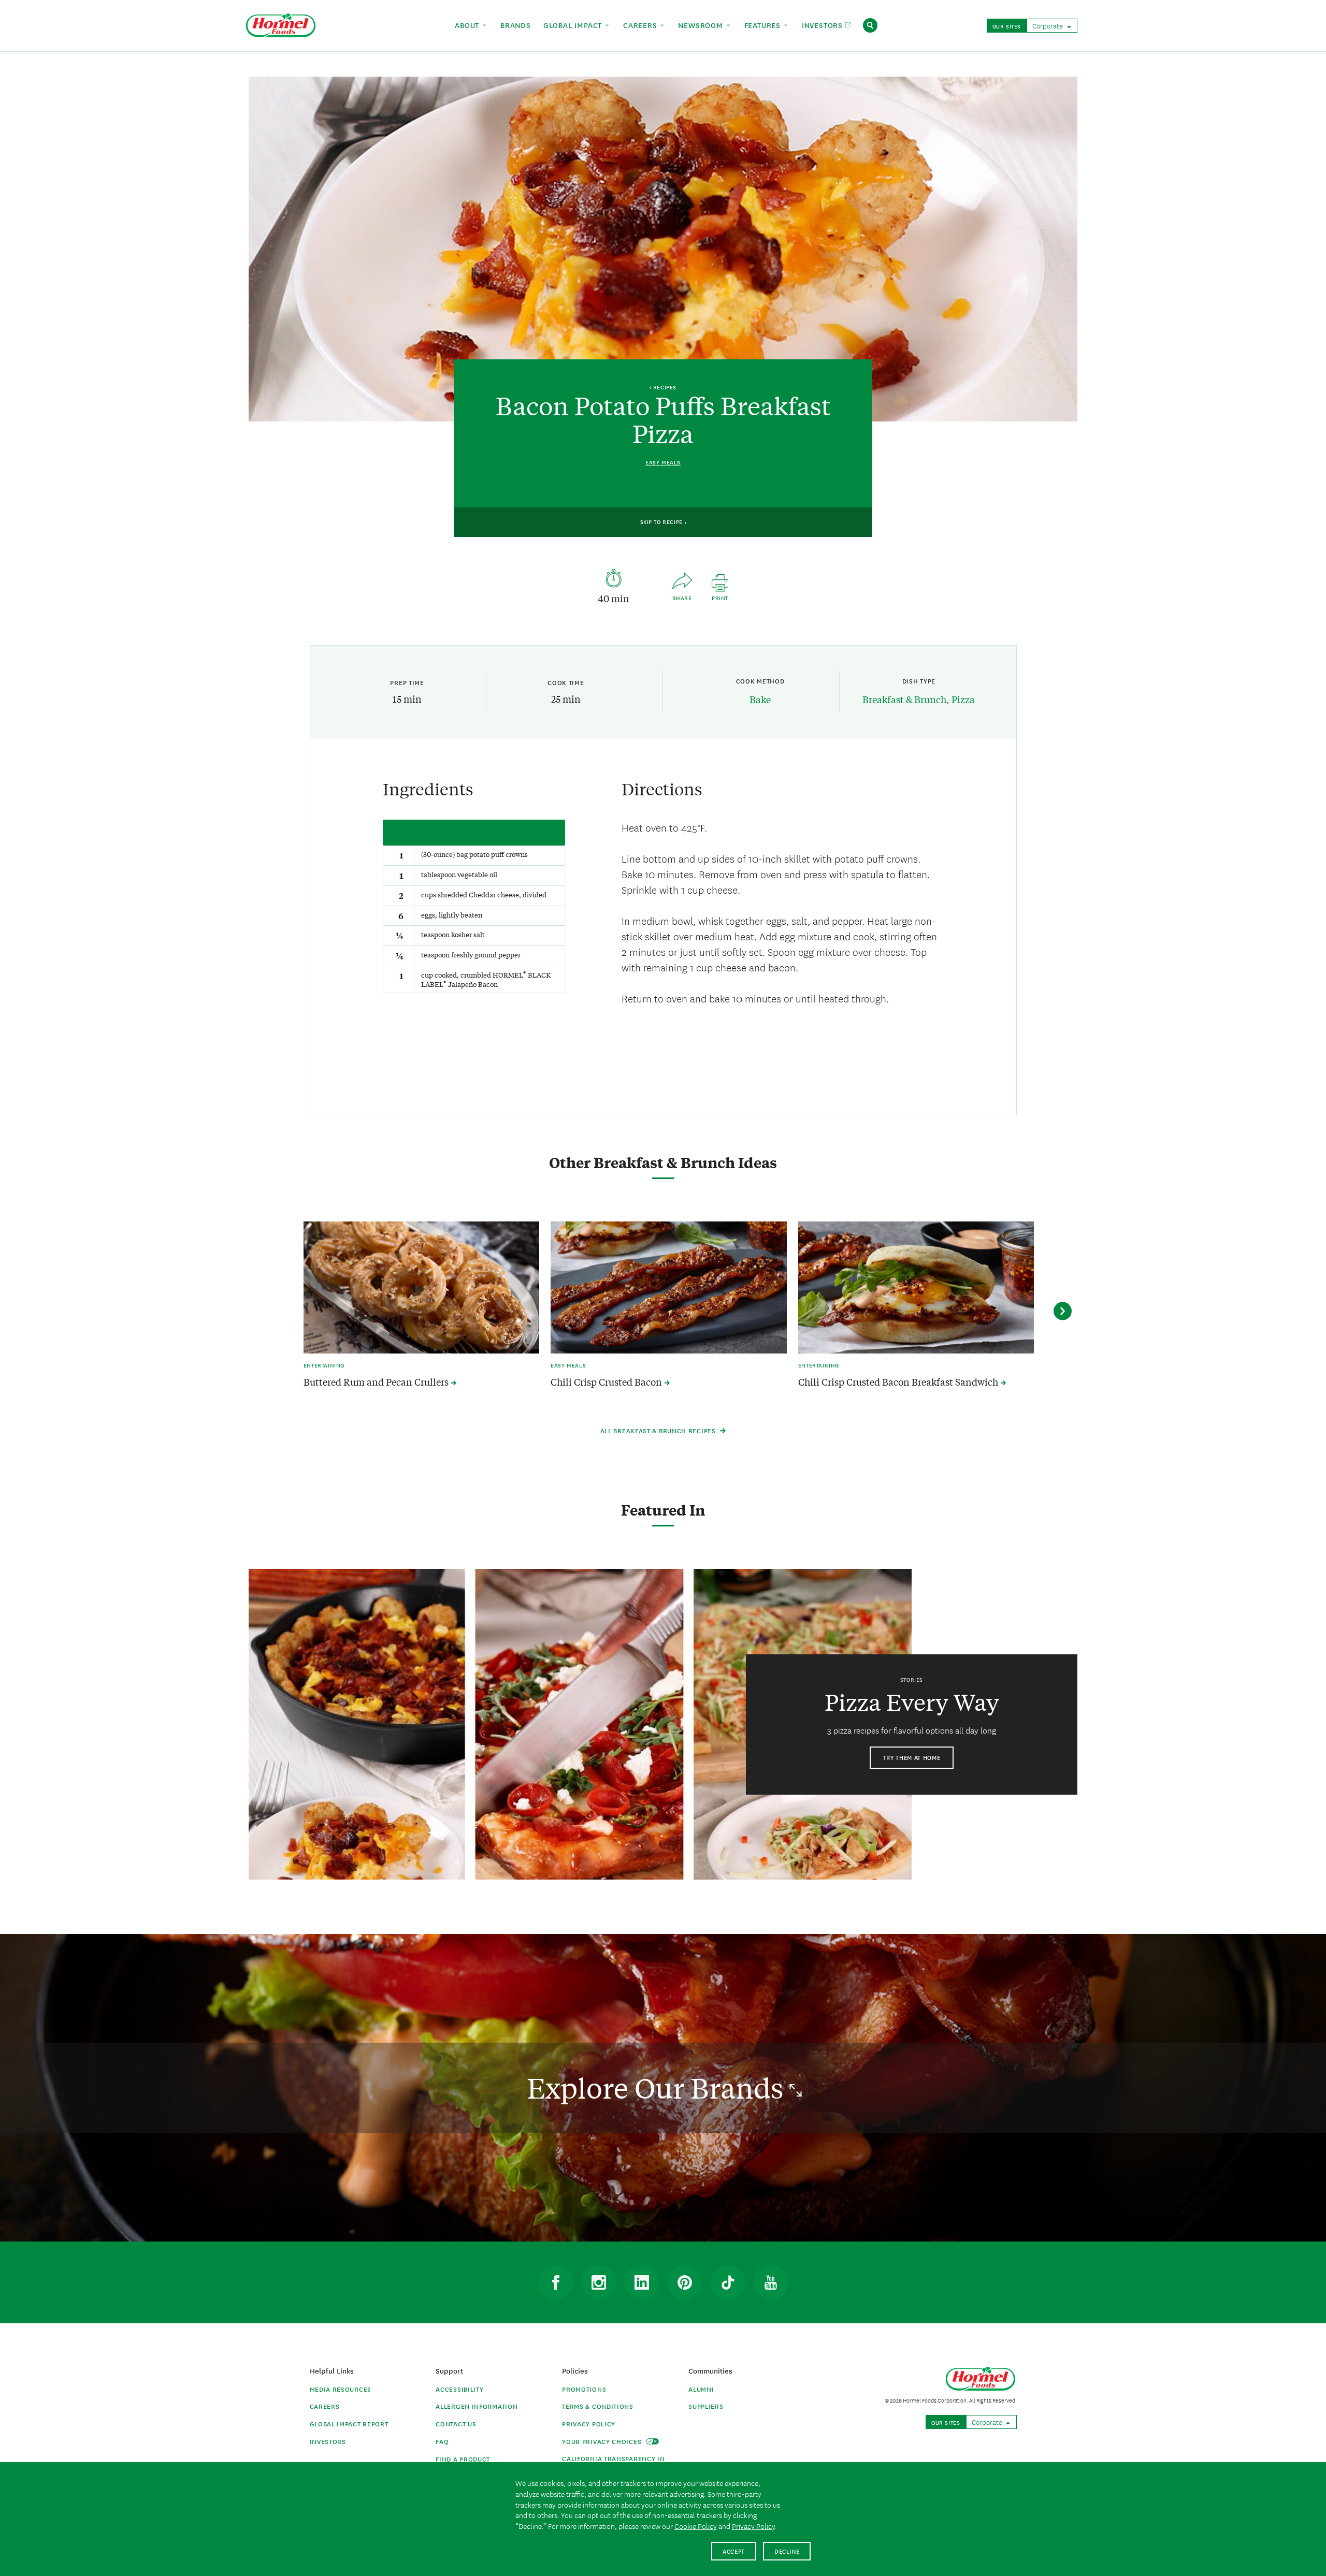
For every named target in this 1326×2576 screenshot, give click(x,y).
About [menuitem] (468, 25)
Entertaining (324, 1365)
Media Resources (341, 2389)
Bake (760, 699)
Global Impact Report (349, 2424)
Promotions (584, 2389)
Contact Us (456, 2424)
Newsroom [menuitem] (702, 25)
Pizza (963, 699)
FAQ (442, 2441)
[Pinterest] (685, 2282)
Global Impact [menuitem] (574, 25)
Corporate (1048, 25)
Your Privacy (603, 2441)
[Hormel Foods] (281, 24)
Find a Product (463, 2459)
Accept (734, 2551)
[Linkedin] (642, 2282)
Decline (787, 2551)
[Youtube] (771, 2282)
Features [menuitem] (764, 25)
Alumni (701, 2389)
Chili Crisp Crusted (607, 1382)
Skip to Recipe (662, 521)
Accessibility (459, 2389)
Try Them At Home (912, 1757)
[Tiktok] (728, 2282)
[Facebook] (556, 2282)
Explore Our (658, 2087)
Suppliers (706, 2406)
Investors (328, 2441)
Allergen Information (477, 2406)
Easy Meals (663, 462)
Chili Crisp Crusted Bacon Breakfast (899, 1382)
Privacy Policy (589, 2424)
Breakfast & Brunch (904, 699)
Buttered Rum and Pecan (377, 1382)
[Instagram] (599, 2282)
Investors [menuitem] (824, 25)
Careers (325, 2406)
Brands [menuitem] (516, 25)
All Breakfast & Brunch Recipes (659, 1430)
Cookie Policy (696, 2526)
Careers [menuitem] (641, 25)
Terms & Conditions (598, 2406)
